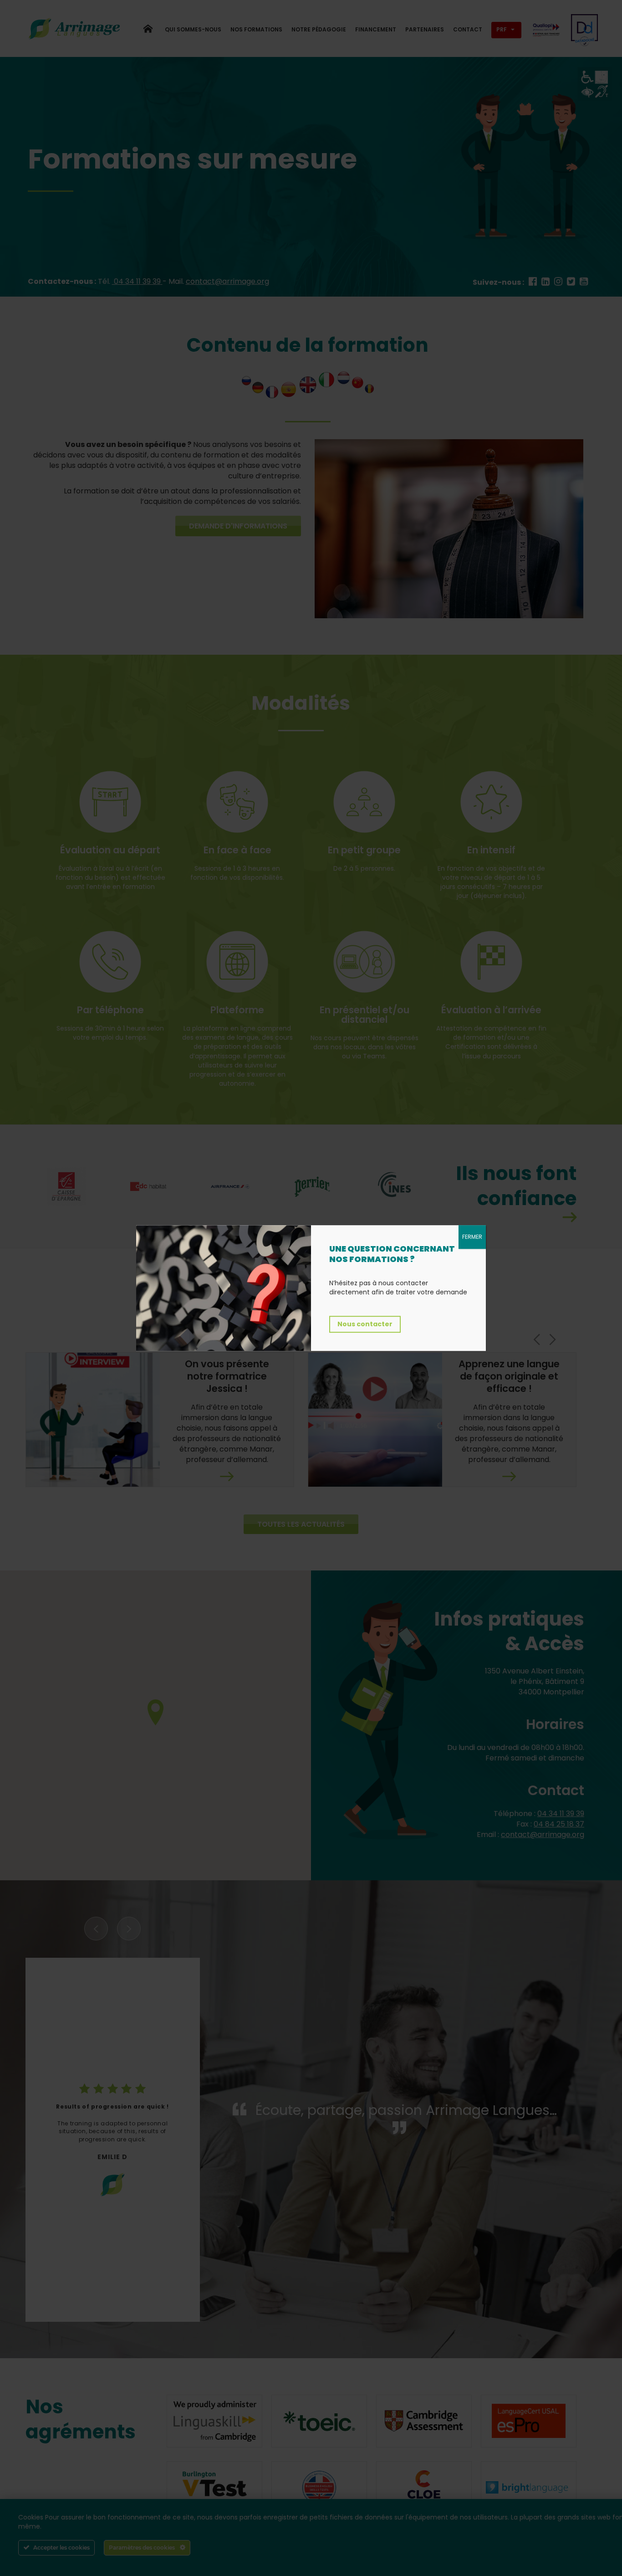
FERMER (472, 1237)
